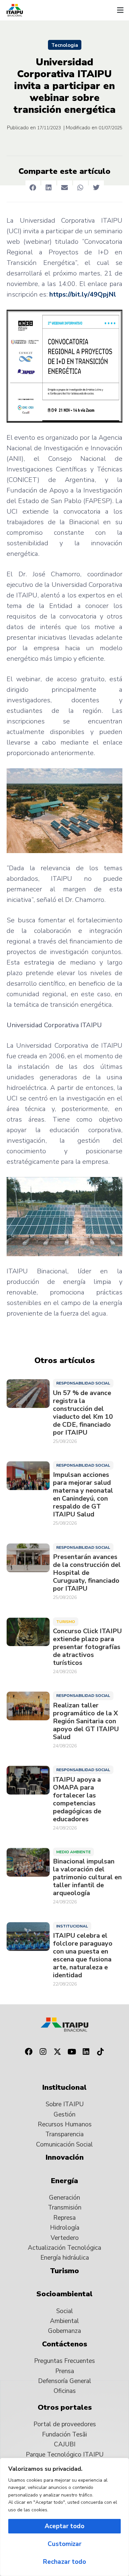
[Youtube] (72, 2052)
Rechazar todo (64, 2562)
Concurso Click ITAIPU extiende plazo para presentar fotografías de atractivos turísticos (87, 1647)
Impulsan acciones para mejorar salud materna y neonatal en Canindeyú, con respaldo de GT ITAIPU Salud (83, 1495)
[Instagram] (43, 2052)
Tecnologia (65, 45)
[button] (120, 10)
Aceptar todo (64, 2526)
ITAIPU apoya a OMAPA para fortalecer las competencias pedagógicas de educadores (77, 1799)
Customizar (64, 2544)
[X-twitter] (57, 2052)
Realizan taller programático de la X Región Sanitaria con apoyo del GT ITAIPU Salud (86, 1721)
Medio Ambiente (73, 1852)
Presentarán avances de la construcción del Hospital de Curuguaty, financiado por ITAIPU (87, 1573)
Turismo (66, 1622)
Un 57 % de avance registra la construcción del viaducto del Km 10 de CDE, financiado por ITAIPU (83, 1413)
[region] (64, 2517)
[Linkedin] (86, 2052)
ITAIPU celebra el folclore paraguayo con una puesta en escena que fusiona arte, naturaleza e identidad (83, 1956)
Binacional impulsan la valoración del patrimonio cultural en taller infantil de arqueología (87, 1877)
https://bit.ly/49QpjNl (83, 294)
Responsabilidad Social (83, 1383)
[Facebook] (28, 2052)
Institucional (72, 1926)
